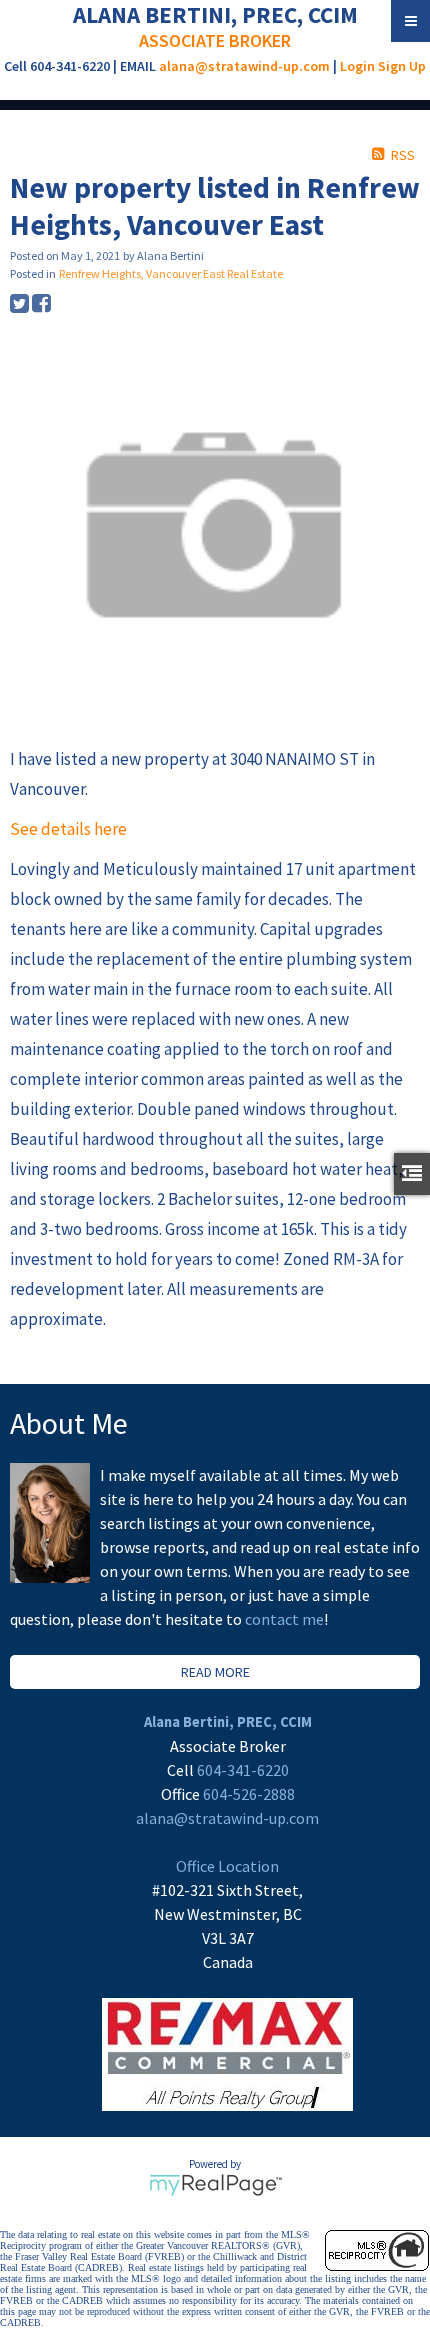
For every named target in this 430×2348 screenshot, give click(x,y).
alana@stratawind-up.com (244, 66)
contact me (284, 1619)
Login (357, 66)
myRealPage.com (215, 2185)
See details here (68, 829)
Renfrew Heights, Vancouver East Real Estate (171, 273)
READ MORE (215, 1672)
